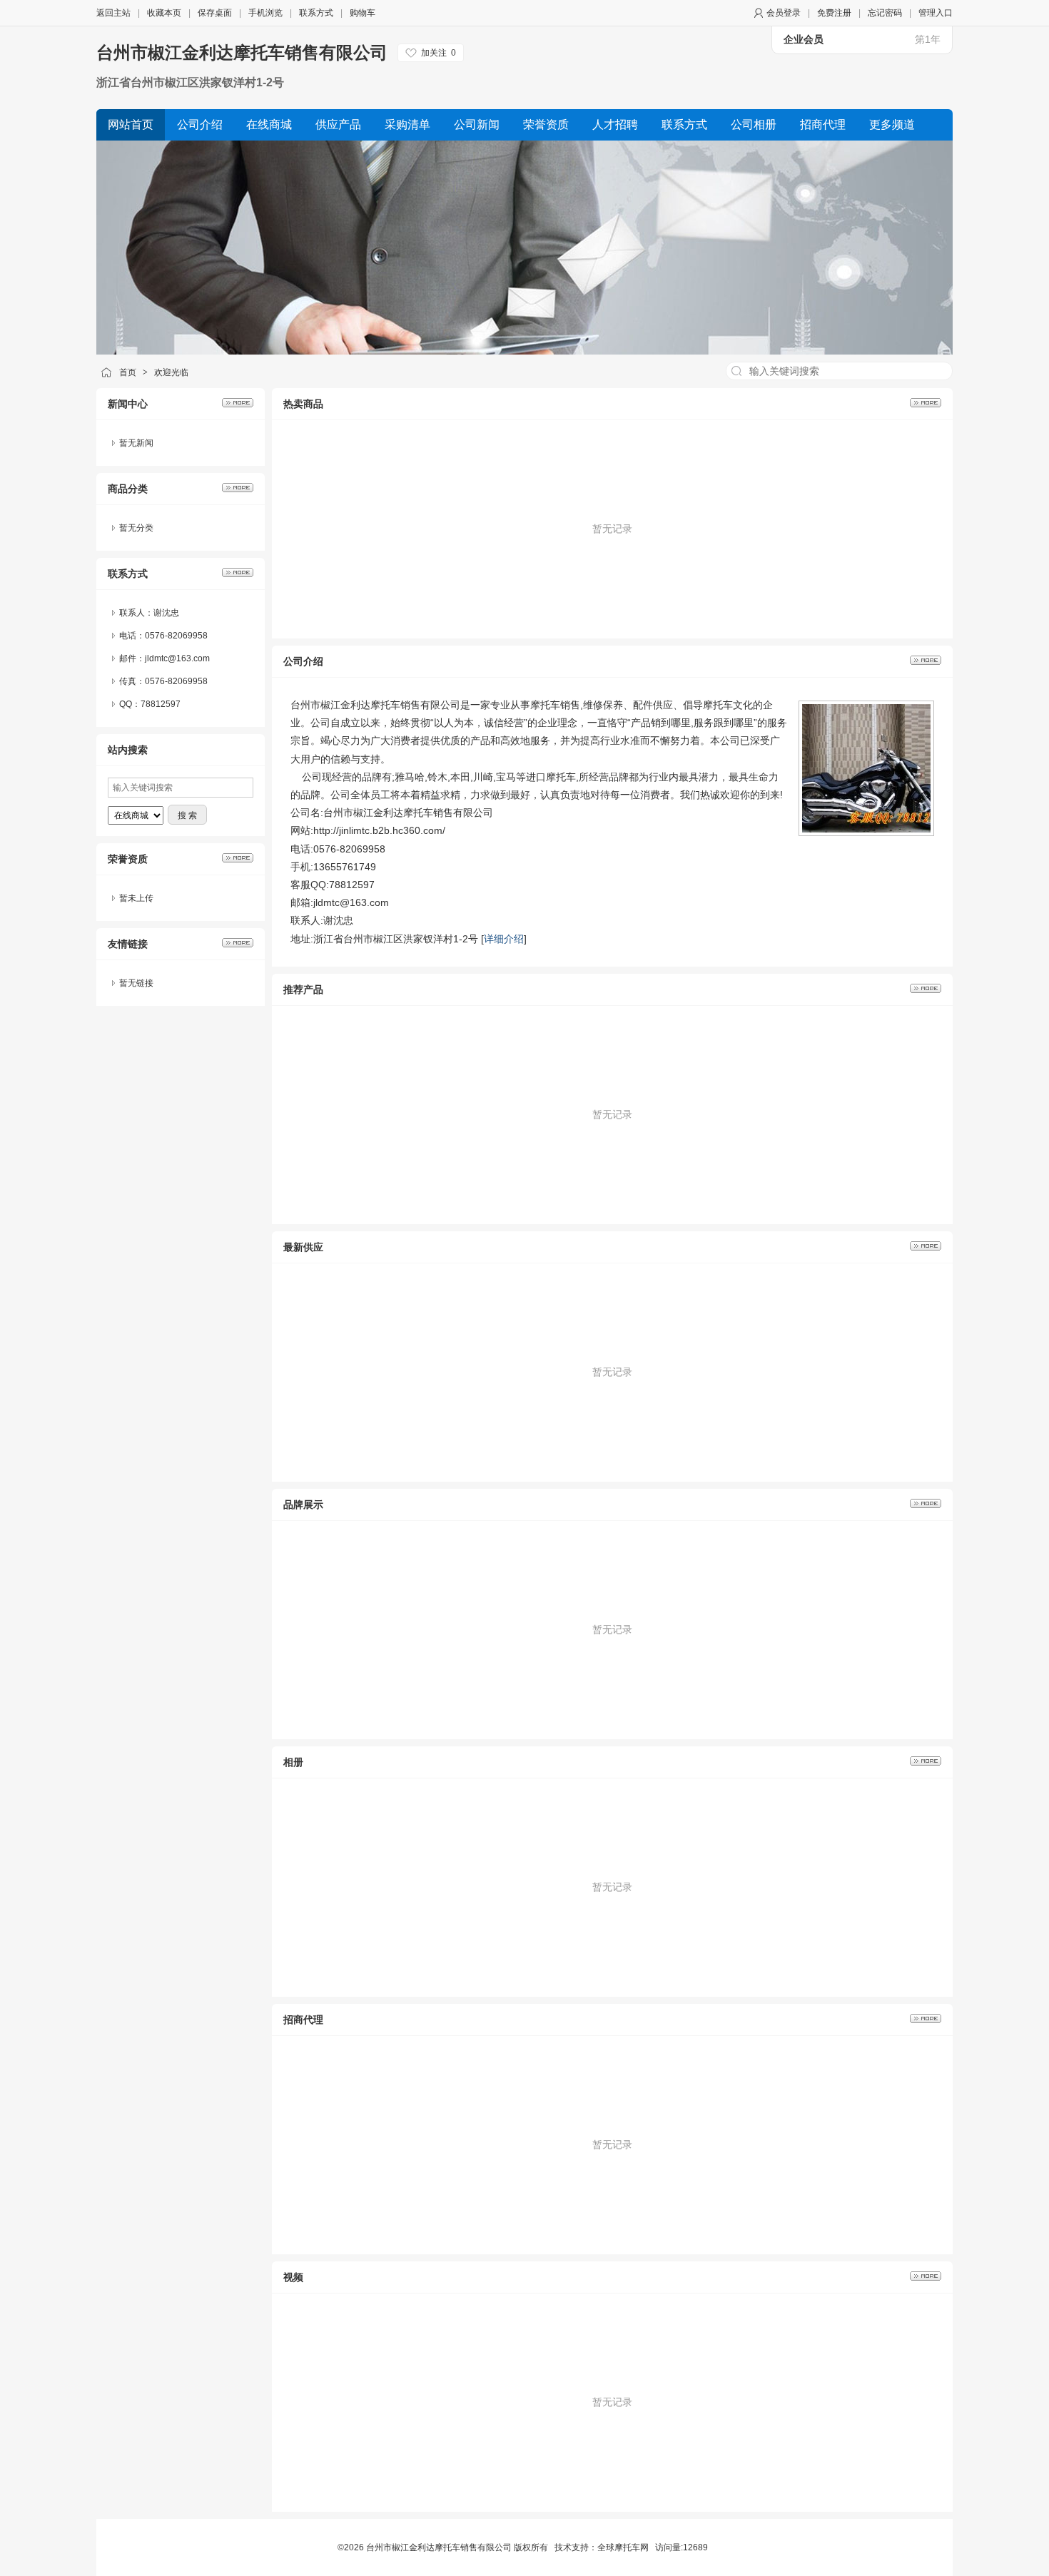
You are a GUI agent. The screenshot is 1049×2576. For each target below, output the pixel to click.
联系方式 (316, 13)
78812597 (161, 704)
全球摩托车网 (623, 2547)
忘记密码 (885, 13)
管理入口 (936, 13)
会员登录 (784, 13)
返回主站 (113, 13)
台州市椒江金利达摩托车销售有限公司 (242, 52)
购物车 (363, 13)
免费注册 (834, 13)
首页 (128, 372)
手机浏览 (265, 13)
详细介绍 (504, 939)
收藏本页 (164, 13)
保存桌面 (215, 13)
